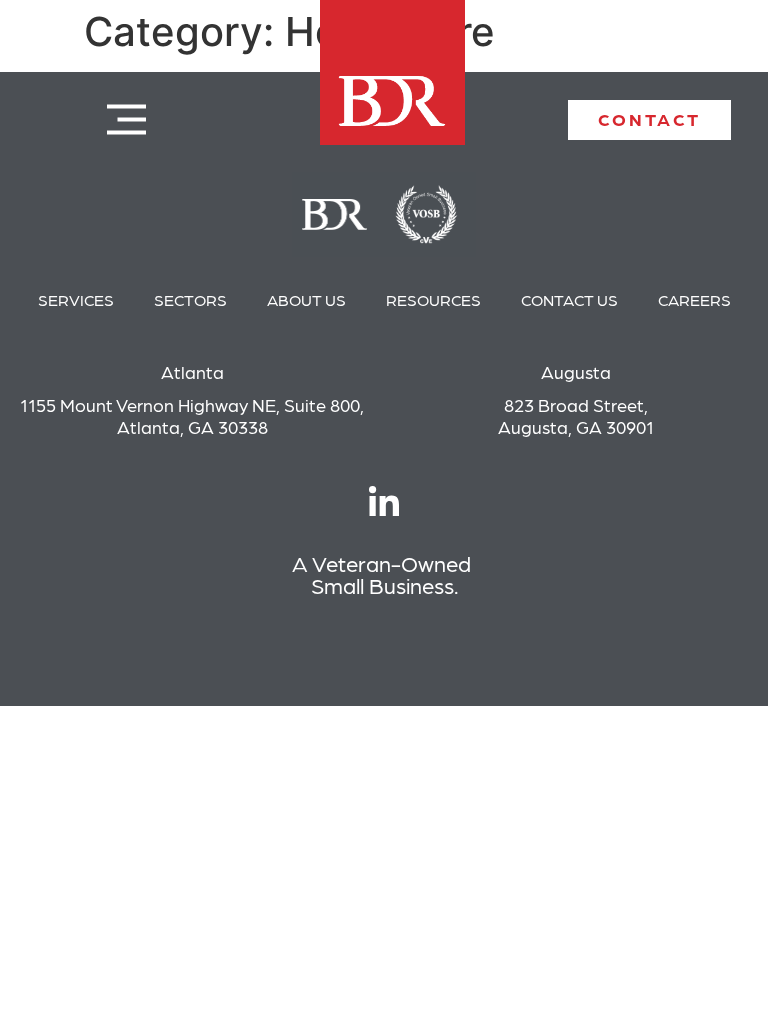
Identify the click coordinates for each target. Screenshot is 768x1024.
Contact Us (569, 299)
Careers (694, 299)
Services (76, 299)
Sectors (190, 299)
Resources (433, 299)
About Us (306, 299)
